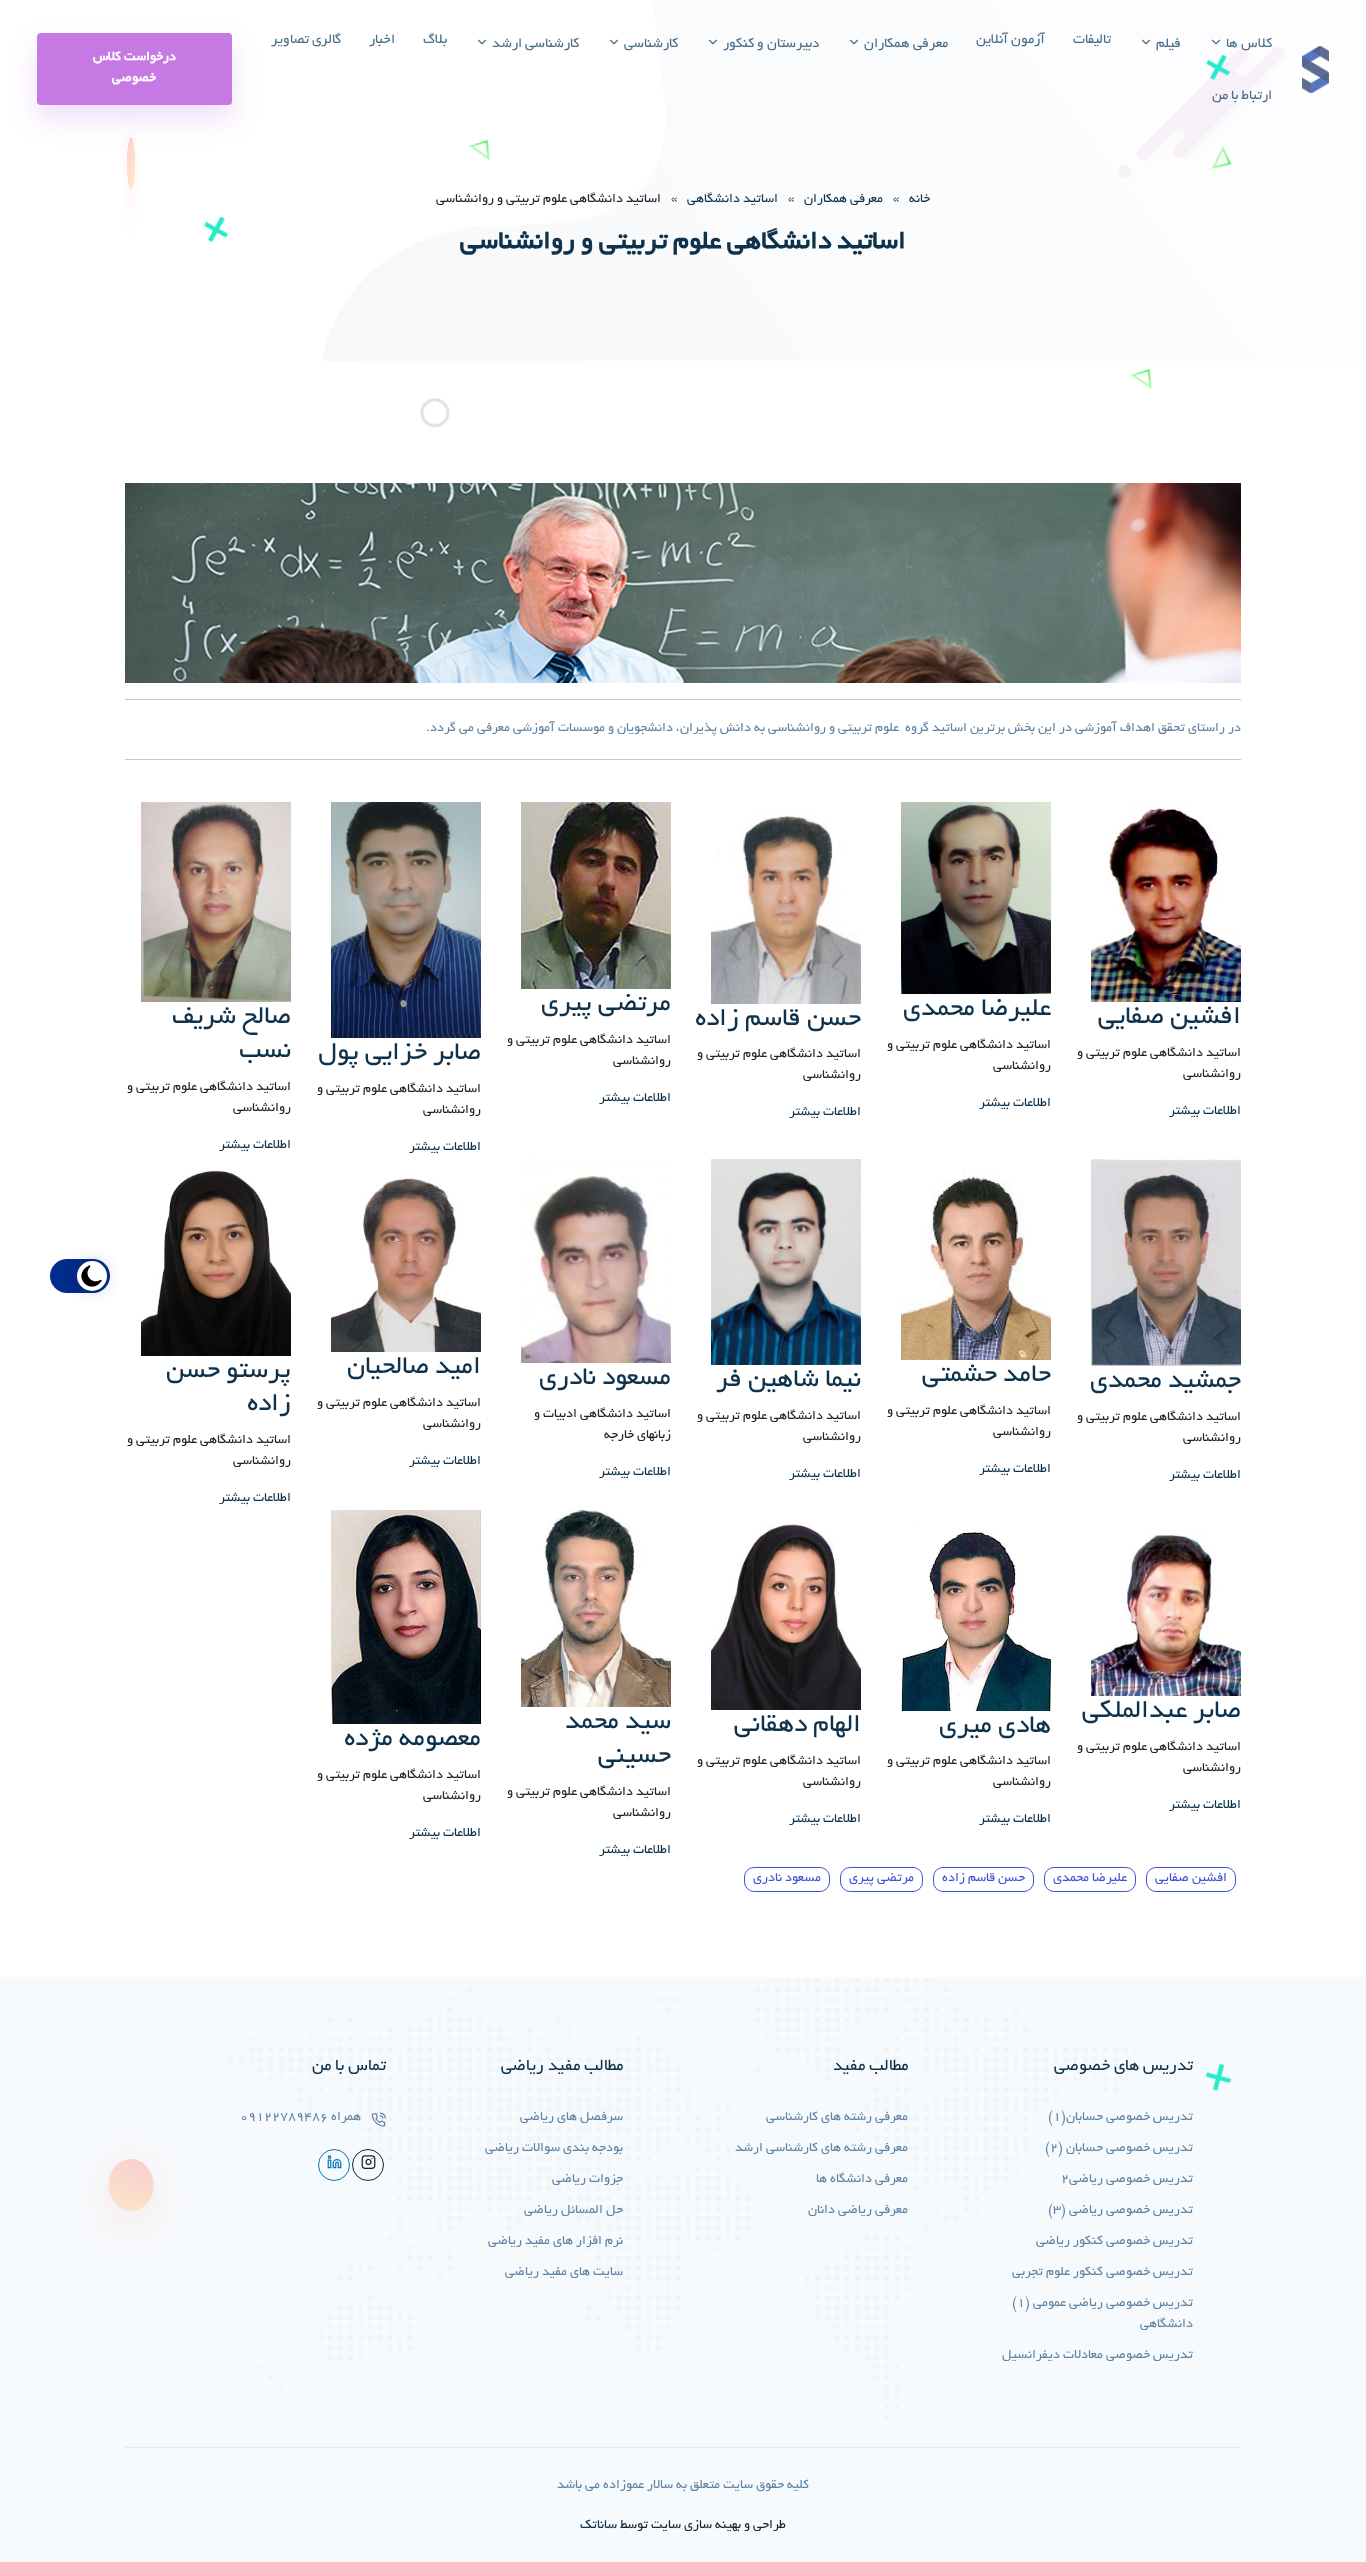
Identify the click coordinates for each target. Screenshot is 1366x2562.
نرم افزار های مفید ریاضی (555, 2242)
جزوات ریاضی (587, 2180)
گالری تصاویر (306, 40)
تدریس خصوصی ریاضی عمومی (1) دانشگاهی (1102, 2314)
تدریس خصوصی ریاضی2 (1127, 2180)
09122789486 (284, 2118)
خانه (919, 200)
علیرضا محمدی (1090, 1879)
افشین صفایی (1191, 1879)
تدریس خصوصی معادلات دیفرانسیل (1097, 2356)
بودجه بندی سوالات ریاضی (554, 2149)
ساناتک (598, 2526)
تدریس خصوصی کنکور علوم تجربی (1102, 2273)
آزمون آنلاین (1010, 40)
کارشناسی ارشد (534, 44)
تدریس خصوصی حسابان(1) (1120, 2118)
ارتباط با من (1242, 96)
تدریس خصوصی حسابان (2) (1119, 2149)
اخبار (382, 40)
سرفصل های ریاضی (571, 2118)
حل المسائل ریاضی (573, 2211)
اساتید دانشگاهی (732, 200)
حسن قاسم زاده (983, 1879)
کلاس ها (1247, 44)
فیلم (1167, 44)
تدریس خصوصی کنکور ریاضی (1114, 2242)
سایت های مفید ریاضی (564, 2273)
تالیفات (1092, 40)
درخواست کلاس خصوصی (134, 68)
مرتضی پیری (881, 1879)
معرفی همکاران (904, 44)
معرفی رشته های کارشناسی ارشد (821, 2149)
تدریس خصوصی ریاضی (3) (1120, 2211)
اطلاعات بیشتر (1205, 1112)
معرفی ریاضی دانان (858, 2211)
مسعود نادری (787, 1879)
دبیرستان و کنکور (769, 44)
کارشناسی (649, 44)
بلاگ (435, 40)
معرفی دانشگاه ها (862, 2180)
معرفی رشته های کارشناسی (837, 2118)
